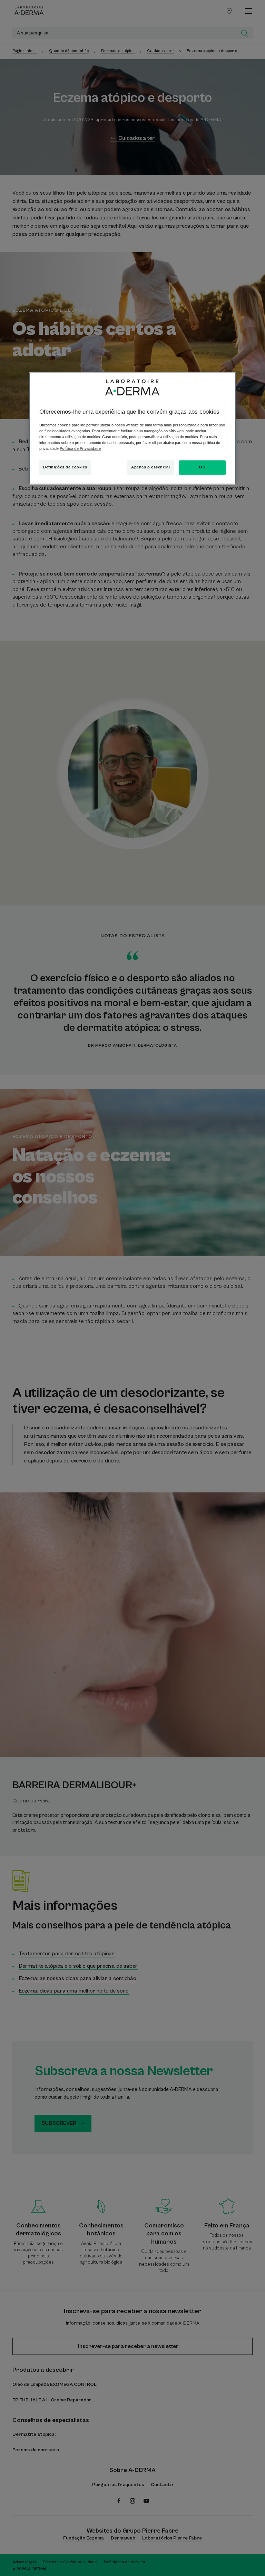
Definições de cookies (65, 467)
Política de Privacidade (80, 448)
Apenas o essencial (150, 467)
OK (202, 467)
